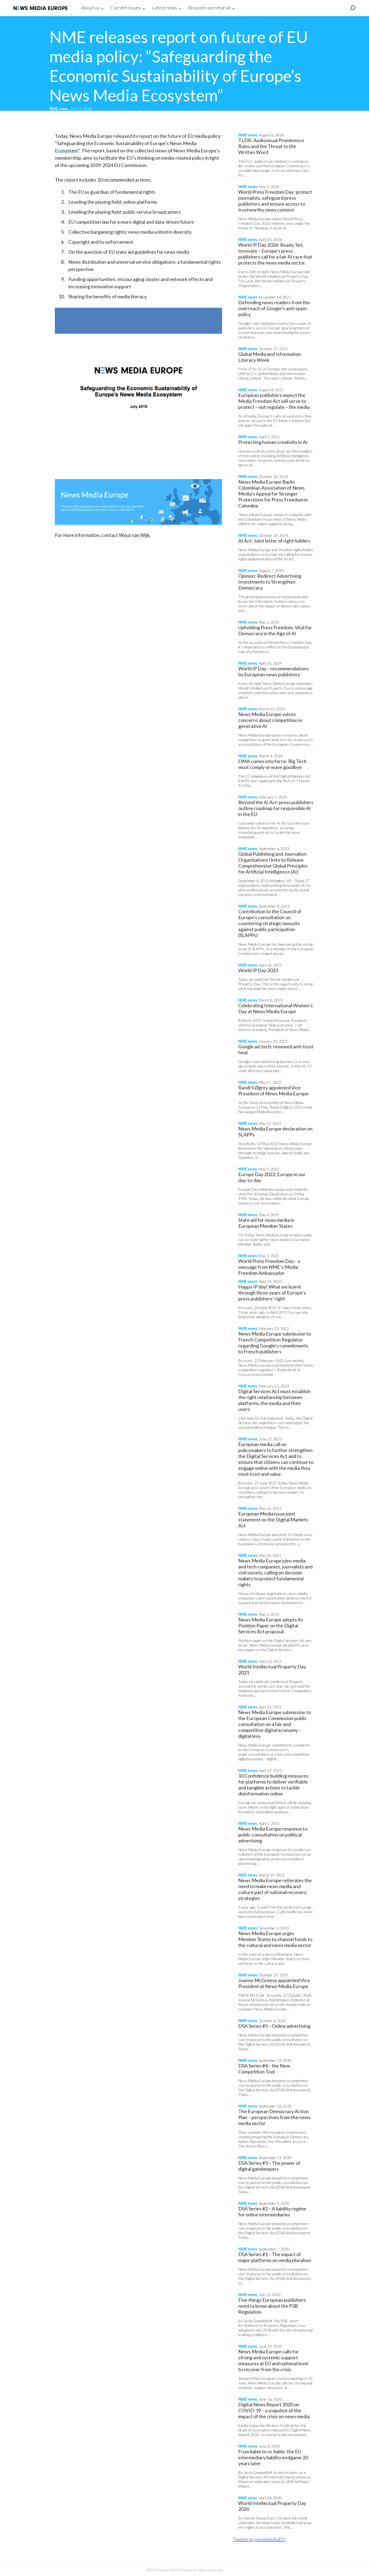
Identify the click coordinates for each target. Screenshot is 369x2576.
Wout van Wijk (134, 535)
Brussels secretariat (209, 8)
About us (90, 8)
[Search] (353, 8)
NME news (59, 108)
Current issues (126, 8)
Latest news (165, 8)
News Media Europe (41, 8)
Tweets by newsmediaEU (259, 2539)
